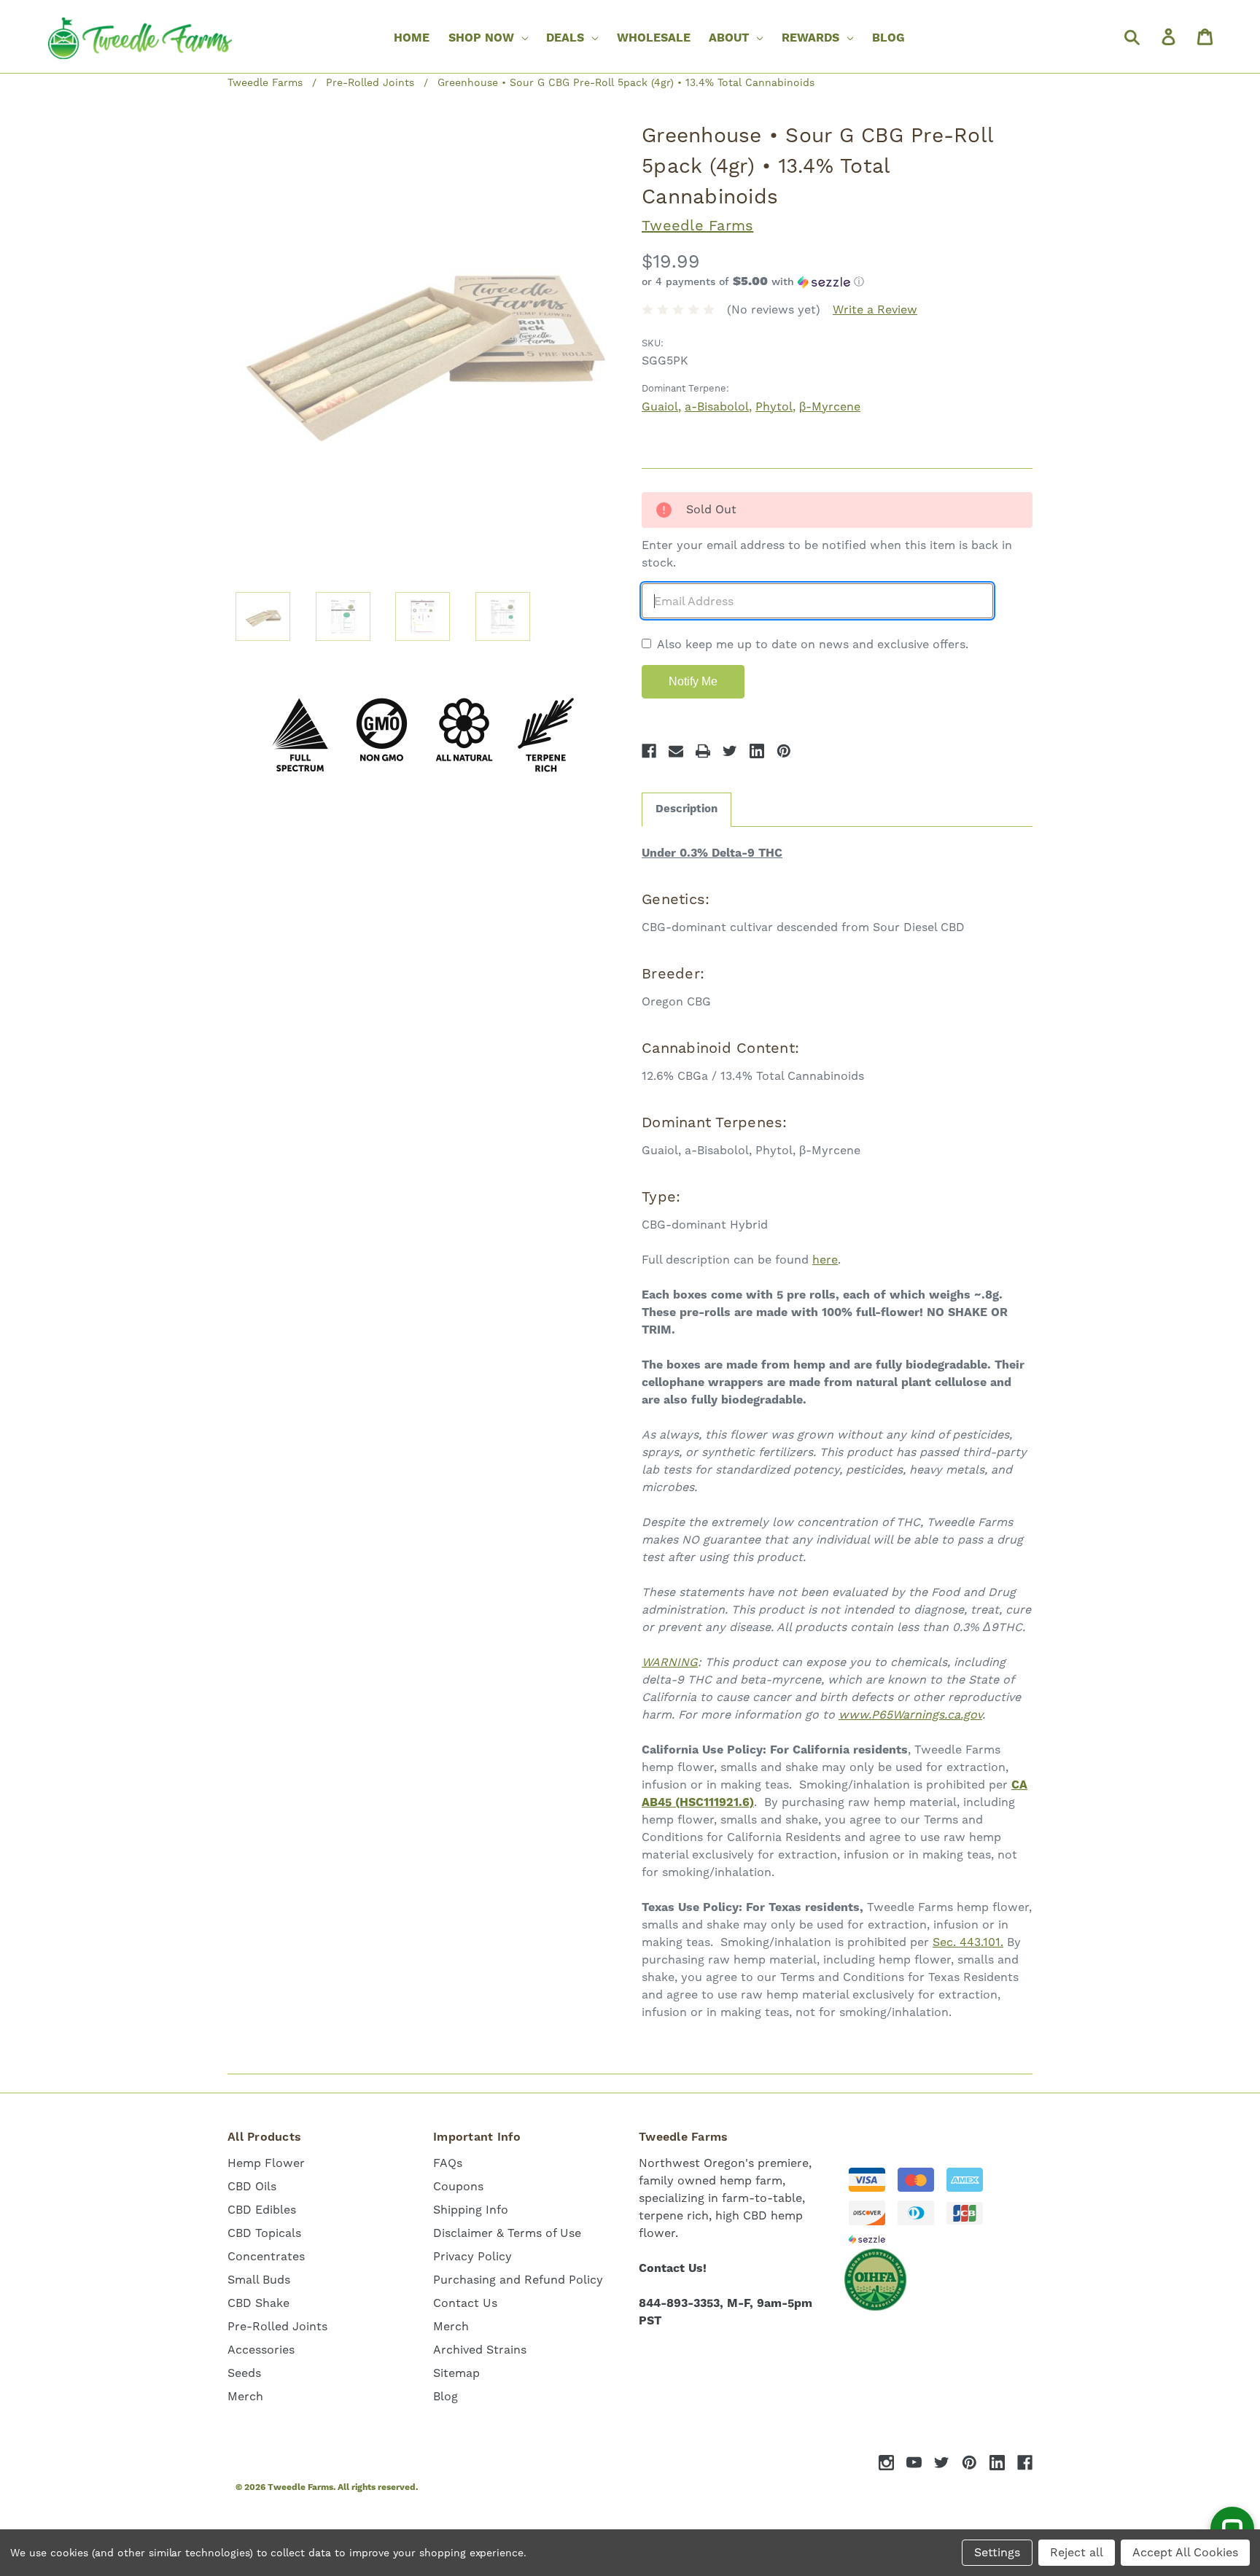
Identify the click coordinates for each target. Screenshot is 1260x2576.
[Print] (703, 751)
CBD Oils (252, 2186)
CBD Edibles (262, 2210)
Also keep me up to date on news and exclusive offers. (813, 644)
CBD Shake (258, 2303)
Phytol (774, 406)
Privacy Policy (472, 2256)
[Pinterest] (784, 751)
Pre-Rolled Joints (277, 2326)
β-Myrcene (830, 406)
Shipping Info (471, 2210)
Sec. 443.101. (968, 1942)
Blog (888, 38)
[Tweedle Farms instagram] (886, 2463)
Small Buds (259, 2280)
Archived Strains (480, 2350)
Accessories (261, 2350)
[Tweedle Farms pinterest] (969, 2463)
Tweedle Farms (697, 225)
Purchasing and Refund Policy (518, 2280)
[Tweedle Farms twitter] (942, 2463)
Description (687, 809)
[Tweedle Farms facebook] (1025, 2463)
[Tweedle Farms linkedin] (997, 2463)
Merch (245, 2396)
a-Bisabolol (717, 406)
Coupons (458, 2186)
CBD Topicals (264, 2233)
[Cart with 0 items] (1204, 36)
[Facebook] (649, 751)
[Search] (1131, 36)
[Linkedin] (757, 751)
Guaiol (660, 406)
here (825, 1260)
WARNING (670, 1662)
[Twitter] (730, 751)
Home (412, 38)
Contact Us (465, 2303)
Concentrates (266, 2256)
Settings (997, 2552)
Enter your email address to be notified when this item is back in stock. (827, 554)
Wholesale (654, 38)
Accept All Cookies (1185, 2552)
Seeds (244, 2373)
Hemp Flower (266, 2163)
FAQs (448, 2163)
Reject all (1077, 2552)
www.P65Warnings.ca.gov (910, 1715)
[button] (837, 282)
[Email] (676, 751)
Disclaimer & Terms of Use (507, 2233)
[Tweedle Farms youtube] (914, 2463)
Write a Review (875, 310)
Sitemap (456, 2373)
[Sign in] (1167, 36)
